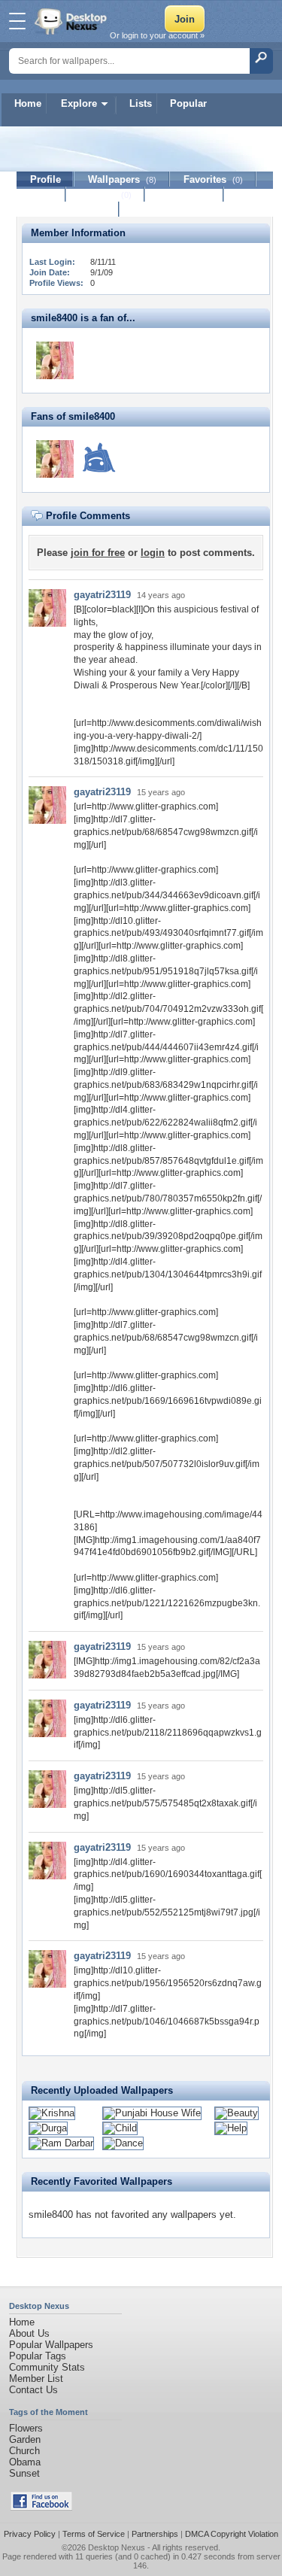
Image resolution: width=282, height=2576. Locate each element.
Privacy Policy (30, 2534)
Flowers (26, 2428)
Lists (141, 103)
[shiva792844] (99, 459)
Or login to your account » (157, 35)
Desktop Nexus (117, 2547)
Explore (79, 103)
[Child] (120, 2128)
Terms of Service (94, 2534)
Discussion (185, 194)
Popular (188, 103)
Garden (25, 2439)
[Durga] (48, 2128)
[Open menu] (17, 21)
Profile (45, 179)
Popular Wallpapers (51, 2345)
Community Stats (47, 2367)
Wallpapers (122, 179)
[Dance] (123, 2143)
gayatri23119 (102, 595)
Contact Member (68, 210)
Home (28, 103)
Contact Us (33, 2390)
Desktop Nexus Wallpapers (72, 21)
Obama (25, 2462)
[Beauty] (237, 2113)
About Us (29, 2333)
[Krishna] (52, 2113)
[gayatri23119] (55, 360)
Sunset (24, 2473)
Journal (106, 194)
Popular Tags (38, 2356)
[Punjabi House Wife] (152, 2113)
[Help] (231, 2128)
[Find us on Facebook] (41, 2507)
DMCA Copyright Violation (232, 2534)
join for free (98, 553)
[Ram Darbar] (61, 2143)
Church (24, 2451)
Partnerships (155, 2534)
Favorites (213, 179)
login (153, 553)
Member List (36, 2379)
